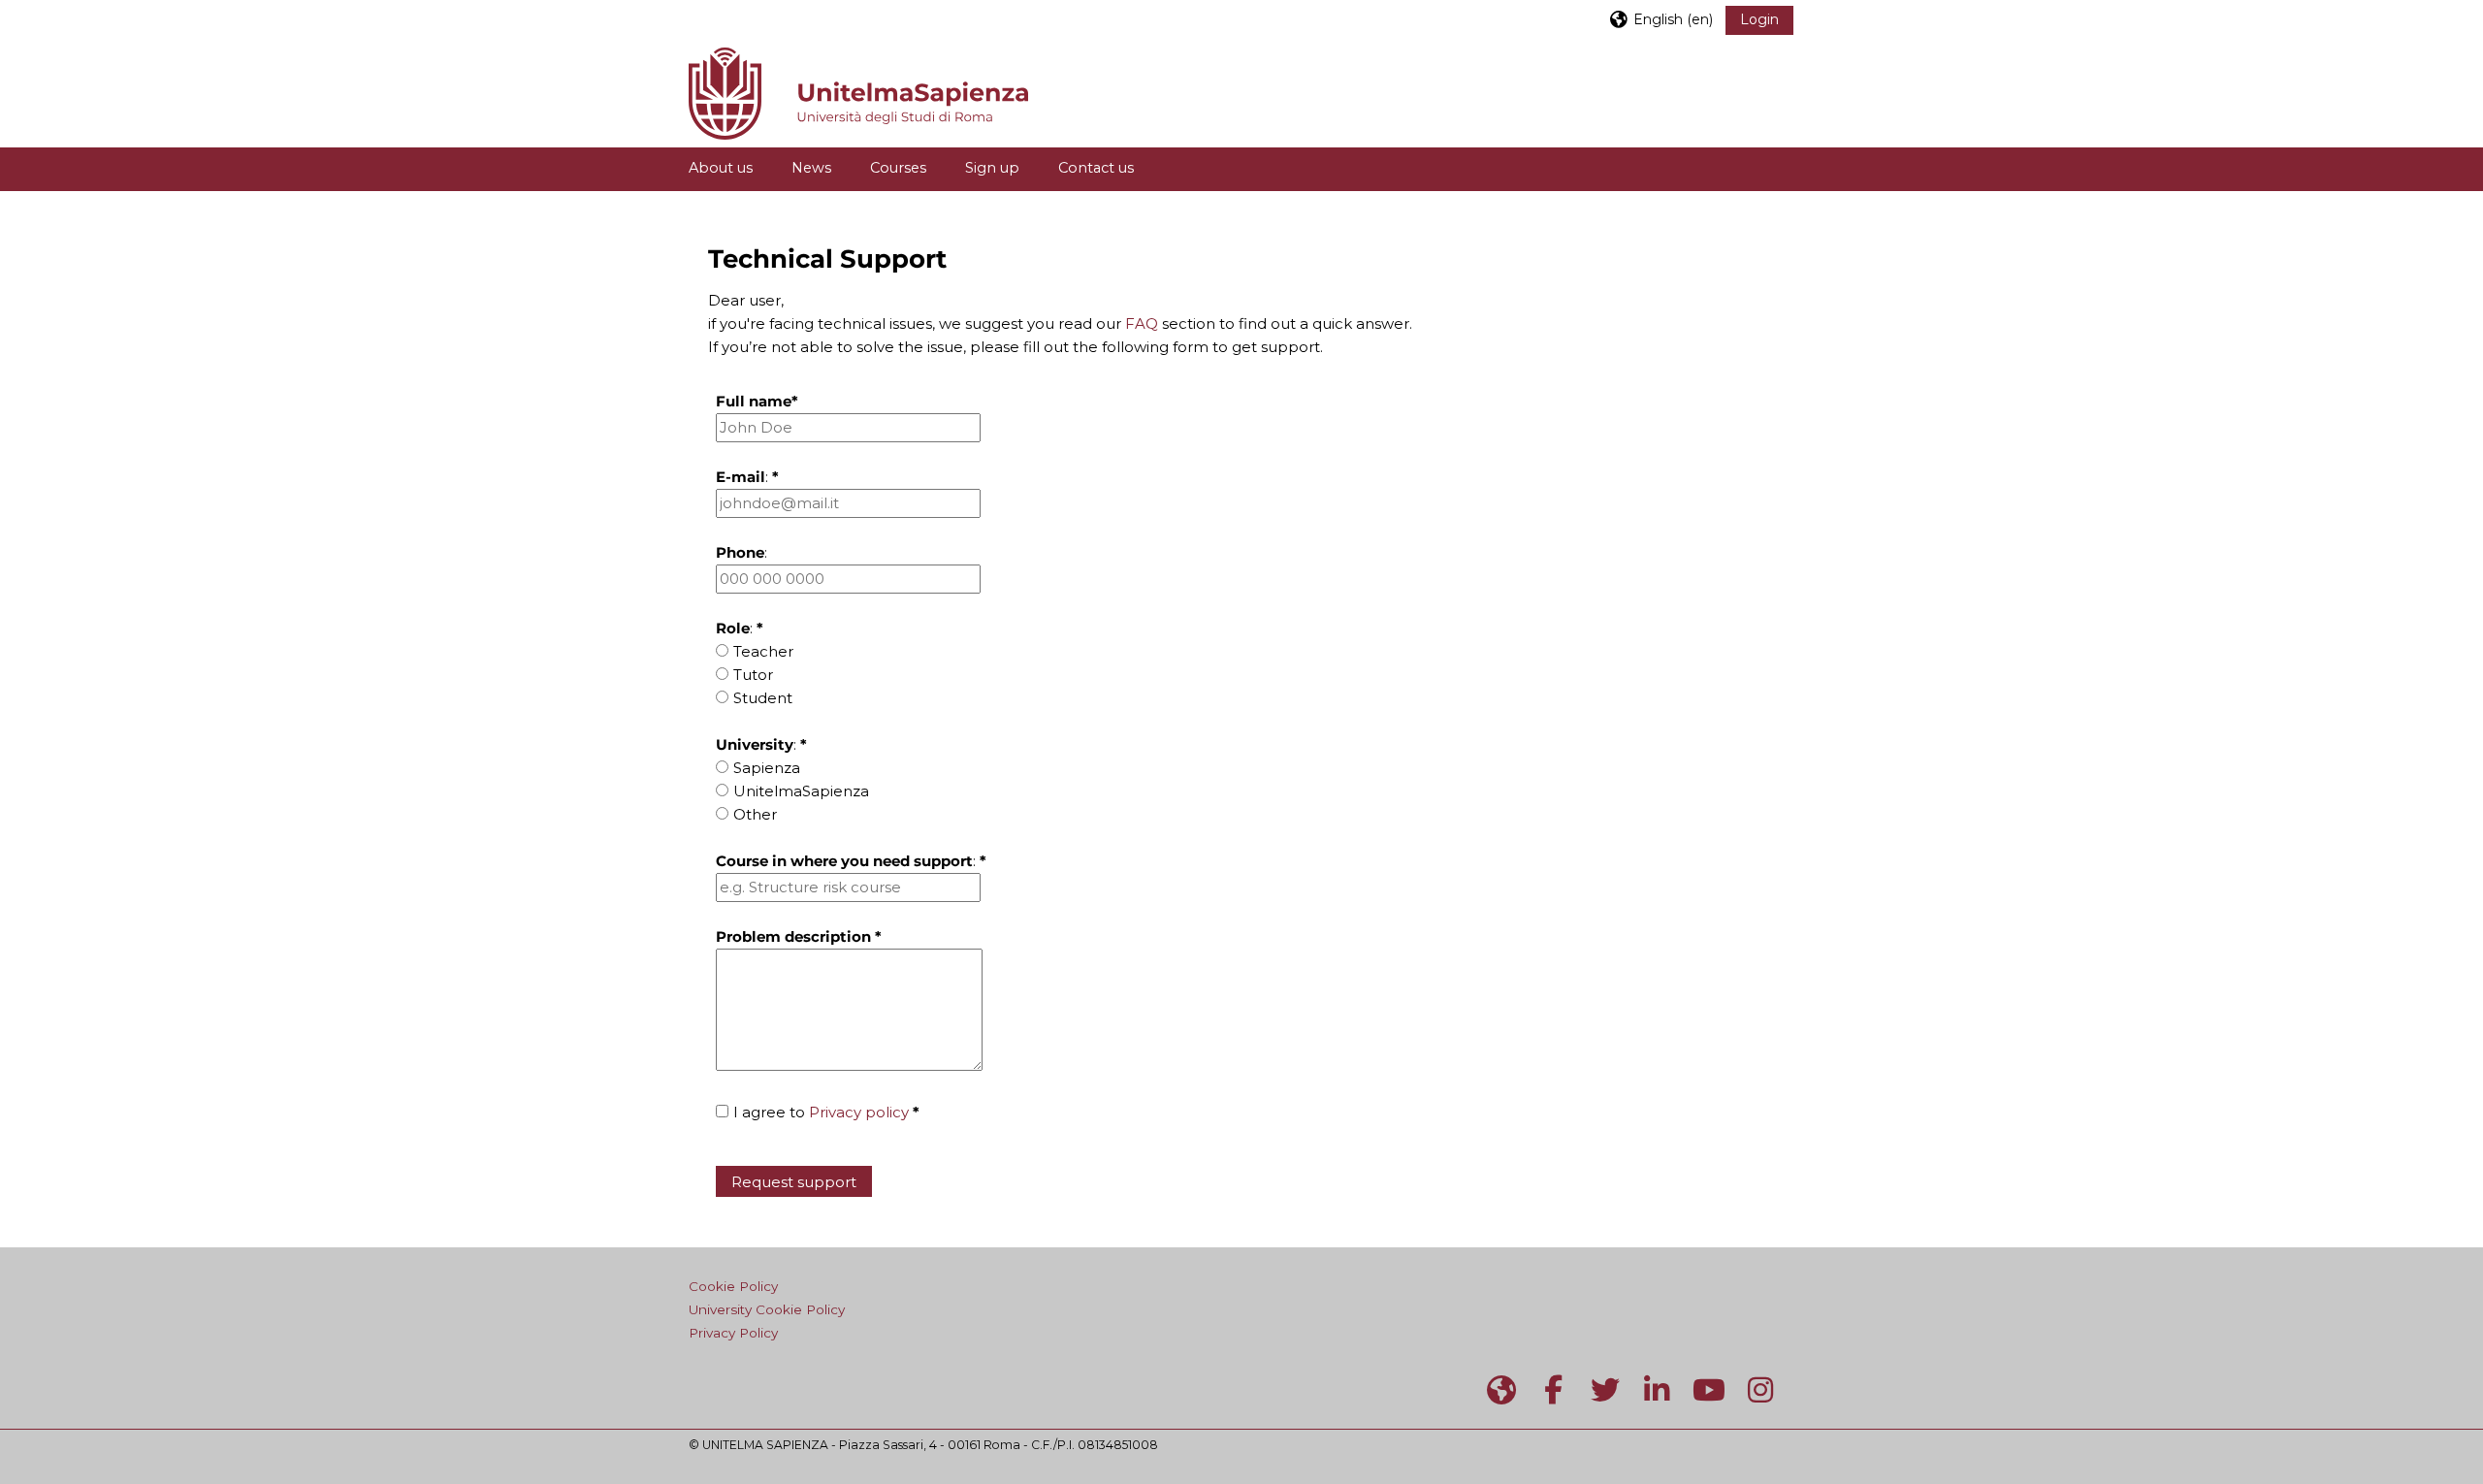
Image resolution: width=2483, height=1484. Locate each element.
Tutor (753, 675)
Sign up (992, 168)
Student (763, 698)
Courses (898, 168)
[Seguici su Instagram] (1761, 1390)
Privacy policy (859, 1112)
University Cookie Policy (767, 1309)
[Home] (858, 92)
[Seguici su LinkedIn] (1658, 1390)
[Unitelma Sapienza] (1501, 1390)
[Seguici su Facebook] (1554, 1390)
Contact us (1096, 168)
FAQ (1142, 323)
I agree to (826, 1112)
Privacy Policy (733, 1333)
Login (1759, 19)
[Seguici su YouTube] (1709, 1390)
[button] (1661, 19)
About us (721, 168)
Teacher (763, 651)
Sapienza (767, 768)
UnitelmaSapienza (801, 791)
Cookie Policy (733, 1286)
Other (755, 814)
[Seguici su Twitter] (1605, 1390)
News (811, 168)
